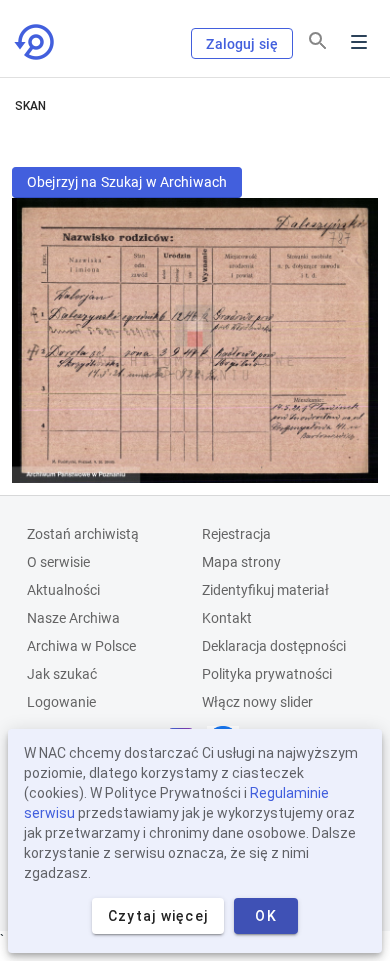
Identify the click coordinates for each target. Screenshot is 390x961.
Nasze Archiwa (73, 618)
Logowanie (61, 702)
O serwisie (58, 562)
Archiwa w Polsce (81, 646)
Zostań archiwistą (83, 534)
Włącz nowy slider (257, 702)
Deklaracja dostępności (274, 646)
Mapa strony (241, 562)
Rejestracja (236, 534)
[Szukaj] (318, 41)
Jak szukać (62, 674)
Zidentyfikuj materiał (265, 590)
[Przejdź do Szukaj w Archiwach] (36, 42)
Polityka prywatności (267, 674)
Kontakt (227, 618)
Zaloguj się (242, 44)
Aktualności (63, 590)
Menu (359, 42)
